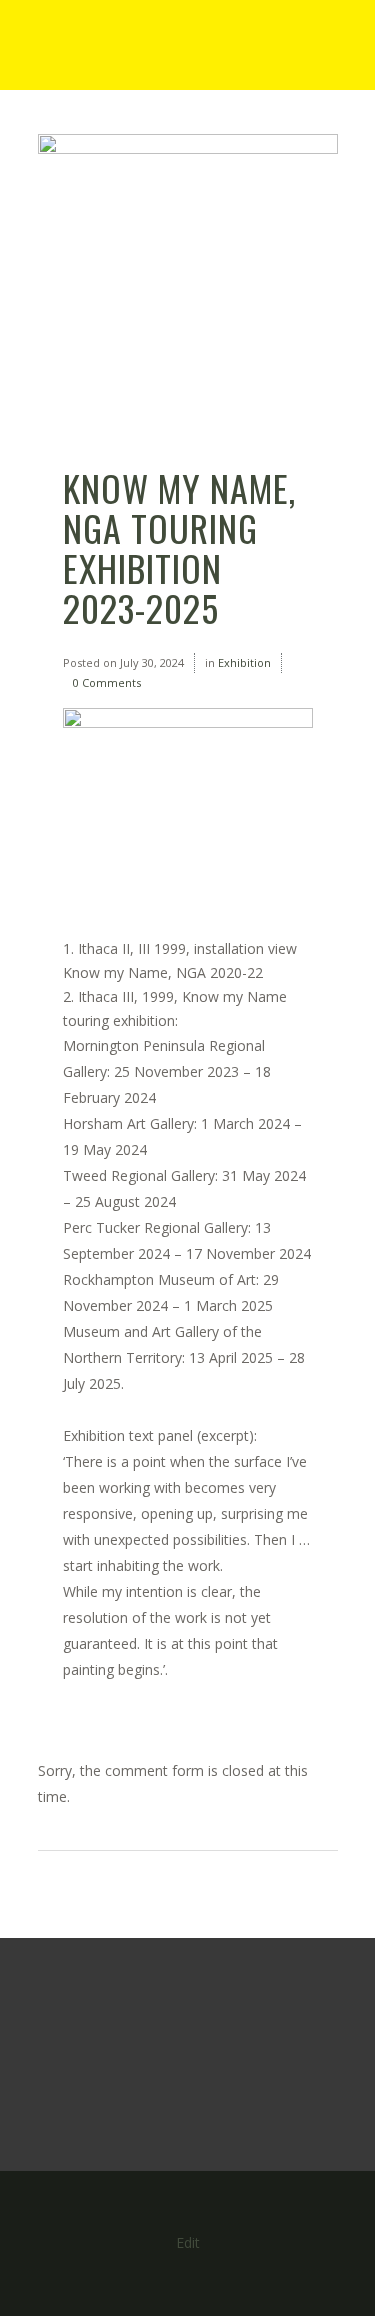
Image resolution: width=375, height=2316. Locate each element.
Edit (188, 2242)
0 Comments (107, 682)
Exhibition (244, 662)
